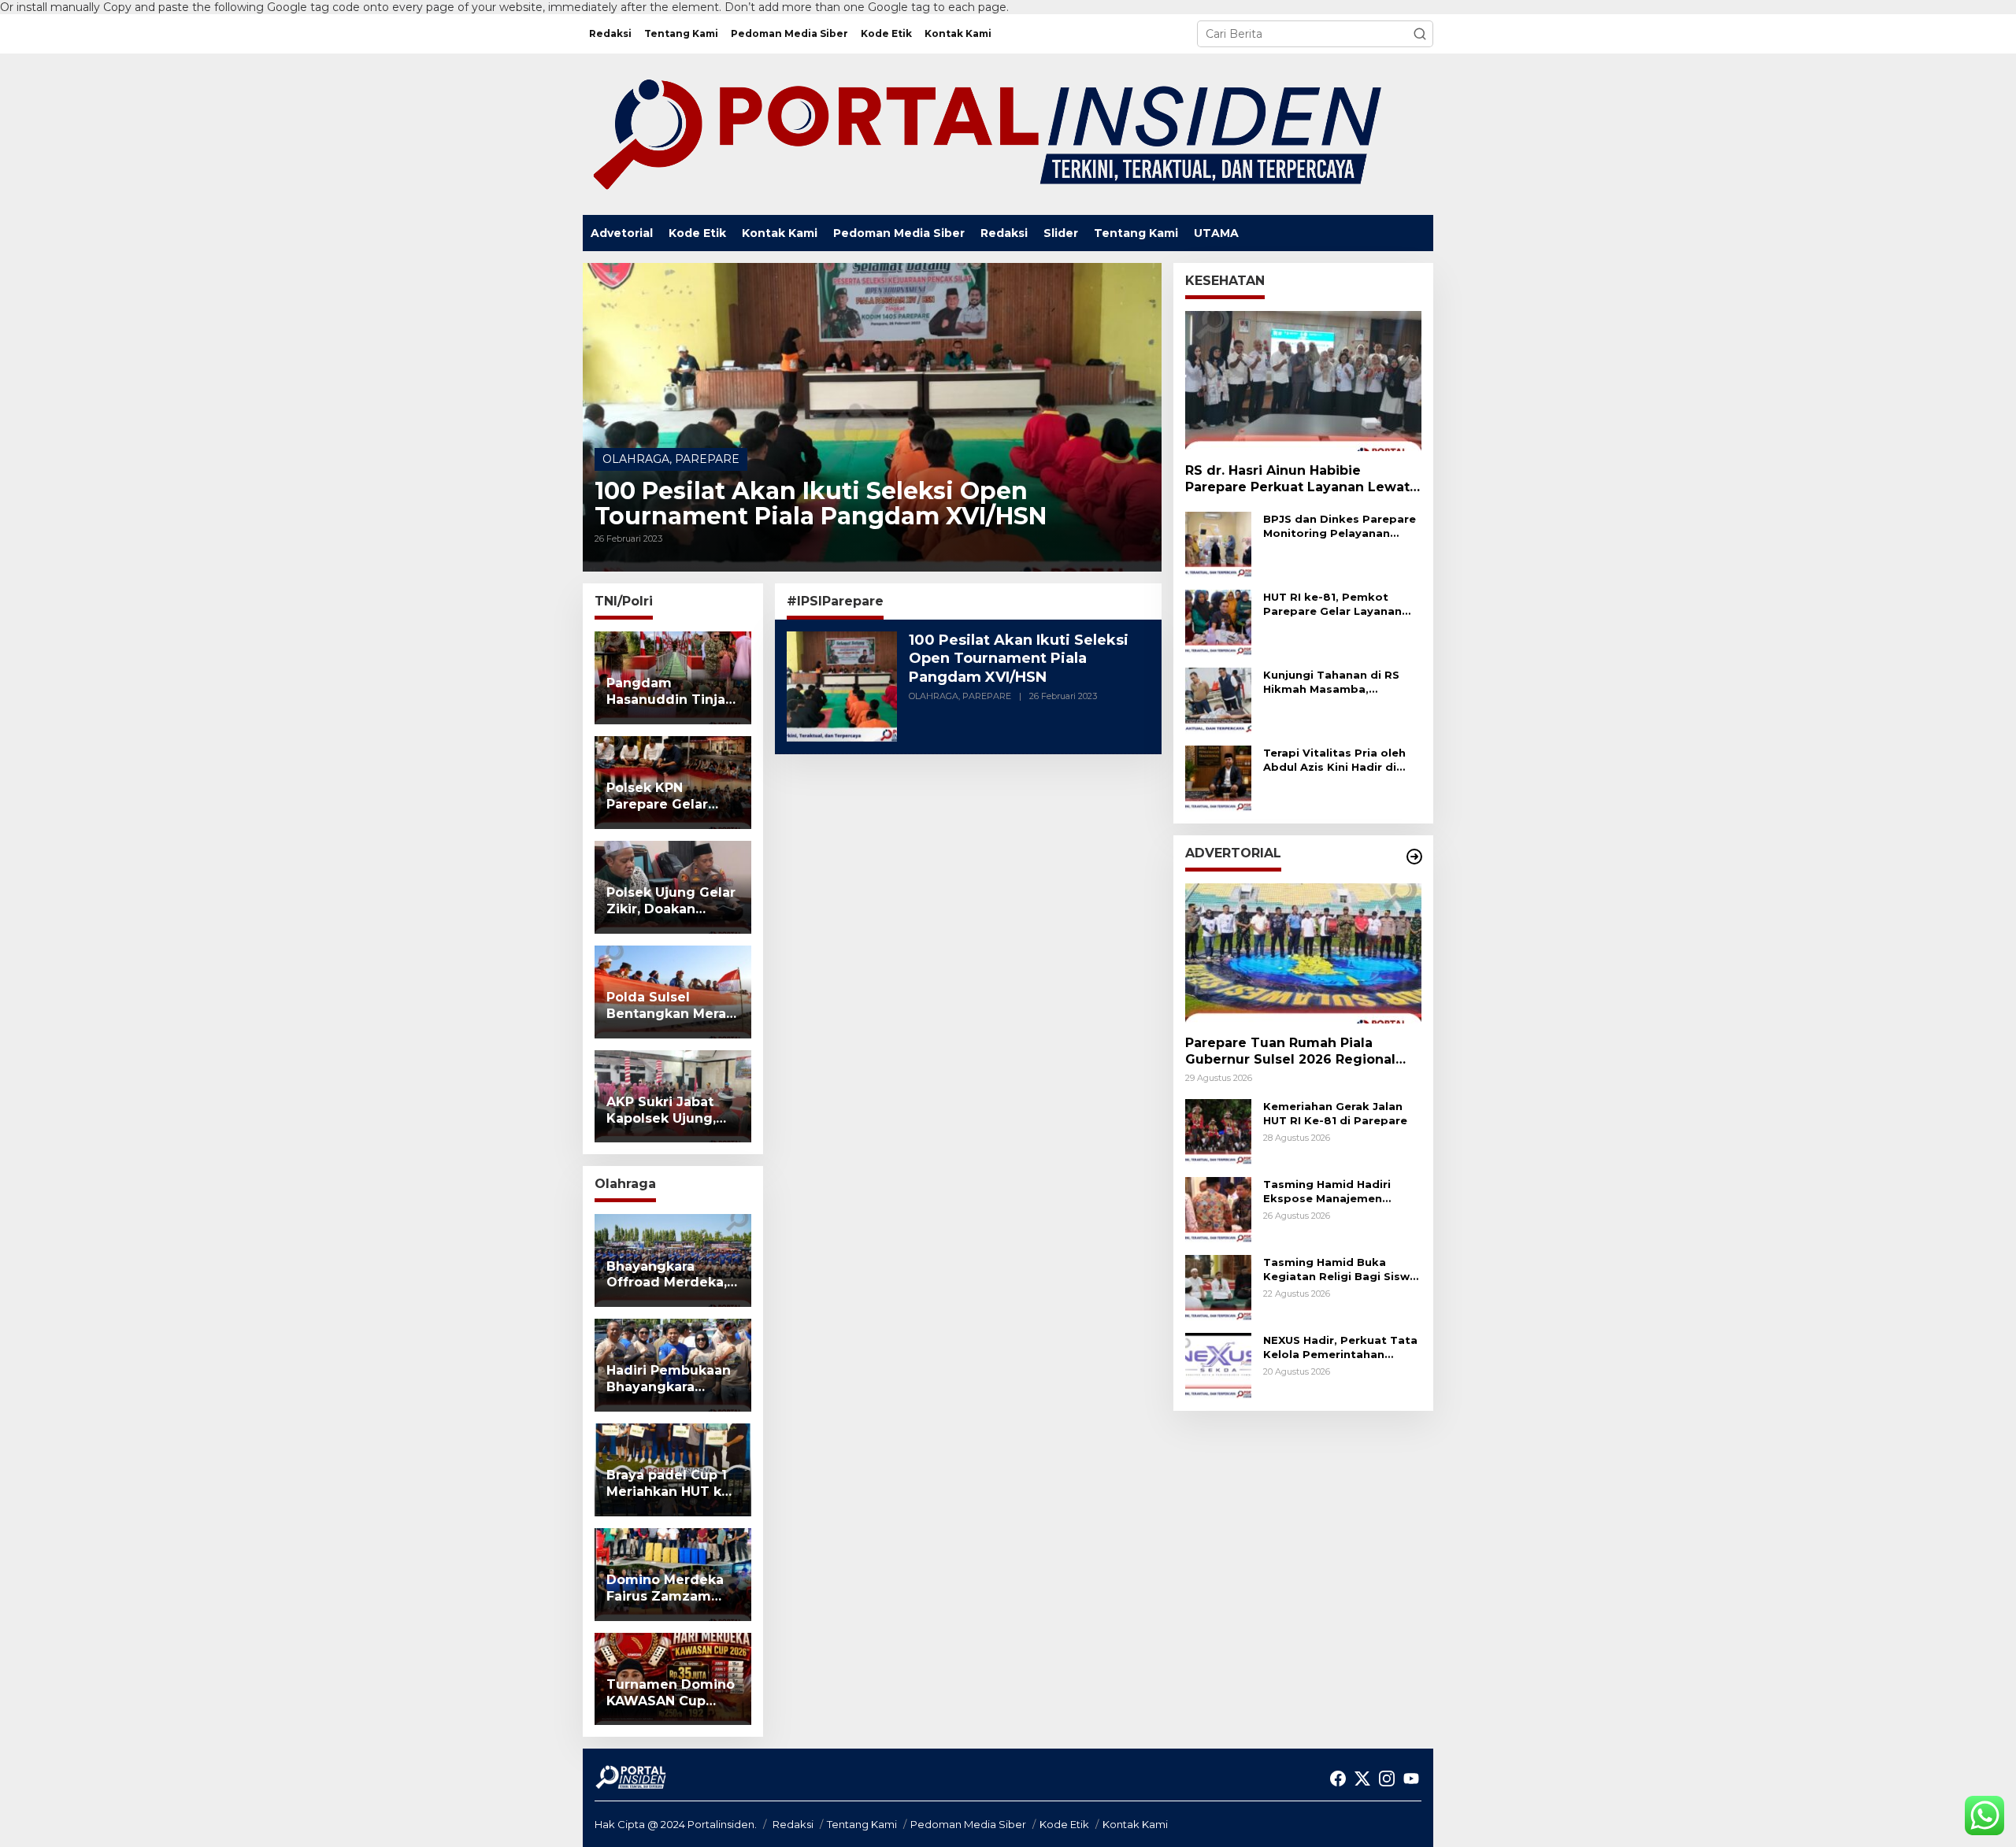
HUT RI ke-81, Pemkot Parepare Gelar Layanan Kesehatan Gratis (1332, 604)
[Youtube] (1411, 1779)
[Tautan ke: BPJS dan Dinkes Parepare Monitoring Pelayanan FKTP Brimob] (1218, 544)
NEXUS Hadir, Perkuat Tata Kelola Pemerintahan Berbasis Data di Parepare (1340, 1347)
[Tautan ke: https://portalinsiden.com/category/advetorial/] (1414, 857)
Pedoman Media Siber (968, 1824)
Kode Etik (1064, 1824)
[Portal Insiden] (986, 133)
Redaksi (793, 1824)
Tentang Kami (862, 1824)
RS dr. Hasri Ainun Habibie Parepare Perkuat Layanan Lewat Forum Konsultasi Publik (1297, 479)
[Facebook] (1338, 1779)
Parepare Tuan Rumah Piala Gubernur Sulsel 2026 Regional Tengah (1290, 1052)
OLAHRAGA (636, 459)
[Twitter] (1362, 1779)
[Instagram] (1387, 1779)
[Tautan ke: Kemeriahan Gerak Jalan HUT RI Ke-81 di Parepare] (1218, 1131)
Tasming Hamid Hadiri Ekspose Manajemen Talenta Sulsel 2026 (1327, 1192)
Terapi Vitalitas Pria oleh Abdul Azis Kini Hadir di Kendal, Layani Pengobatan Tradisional (1334, 760)
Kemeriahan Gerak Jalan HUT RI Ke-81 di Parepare (1335, 1113)
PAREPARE (707, 459)
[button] (1420, 34)
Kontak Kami (1135, 1824)
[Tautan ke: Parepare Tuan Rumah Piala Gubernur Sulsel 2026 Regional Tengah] (1303, 953)
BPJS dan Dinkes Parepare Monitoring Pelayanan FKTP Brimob (1340, 526)
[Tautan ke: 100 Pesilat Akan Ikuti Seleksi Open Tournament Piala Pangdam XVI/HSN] (872, 417)
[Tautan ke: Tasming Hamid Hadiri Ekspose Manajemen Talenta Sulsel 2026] (1218, 1209)
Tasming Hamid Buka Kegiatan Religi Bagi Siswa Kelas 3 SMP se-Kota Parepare (1340, 1270)
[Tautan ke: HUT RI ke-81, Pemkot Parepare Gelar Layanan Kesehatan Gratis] (1218, 622)
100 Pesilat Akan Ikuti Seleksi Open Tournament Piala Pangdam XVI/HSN (821, 504)
